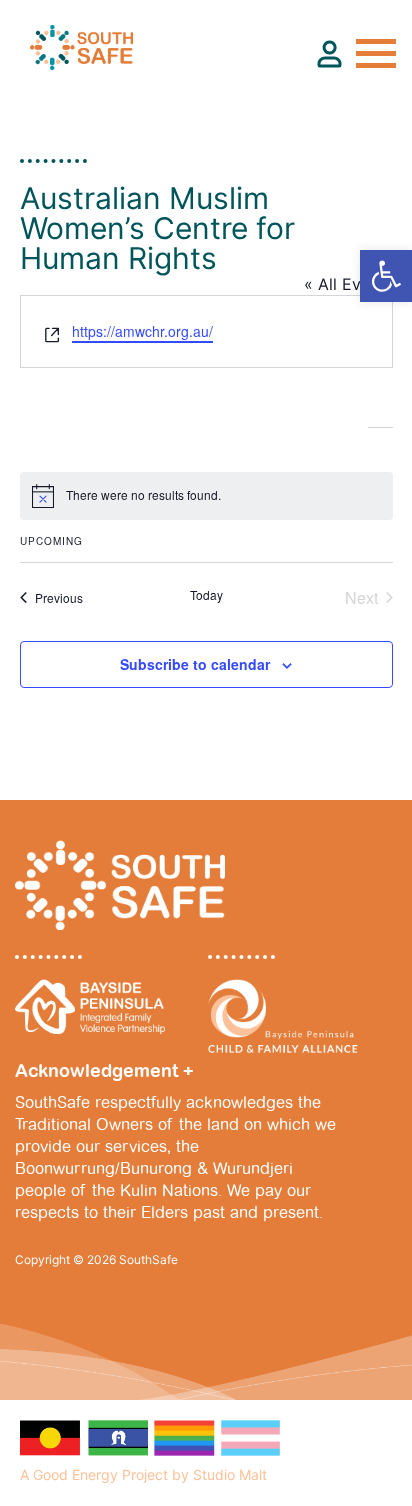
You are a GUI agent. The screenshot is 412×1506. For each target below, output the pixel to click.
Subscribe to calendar (195, 664)
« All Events (348, 284)
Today (206, 595)
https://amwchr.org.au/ (142, 331)
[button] (386, 276)
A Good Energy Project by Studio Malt (143, 1474)
